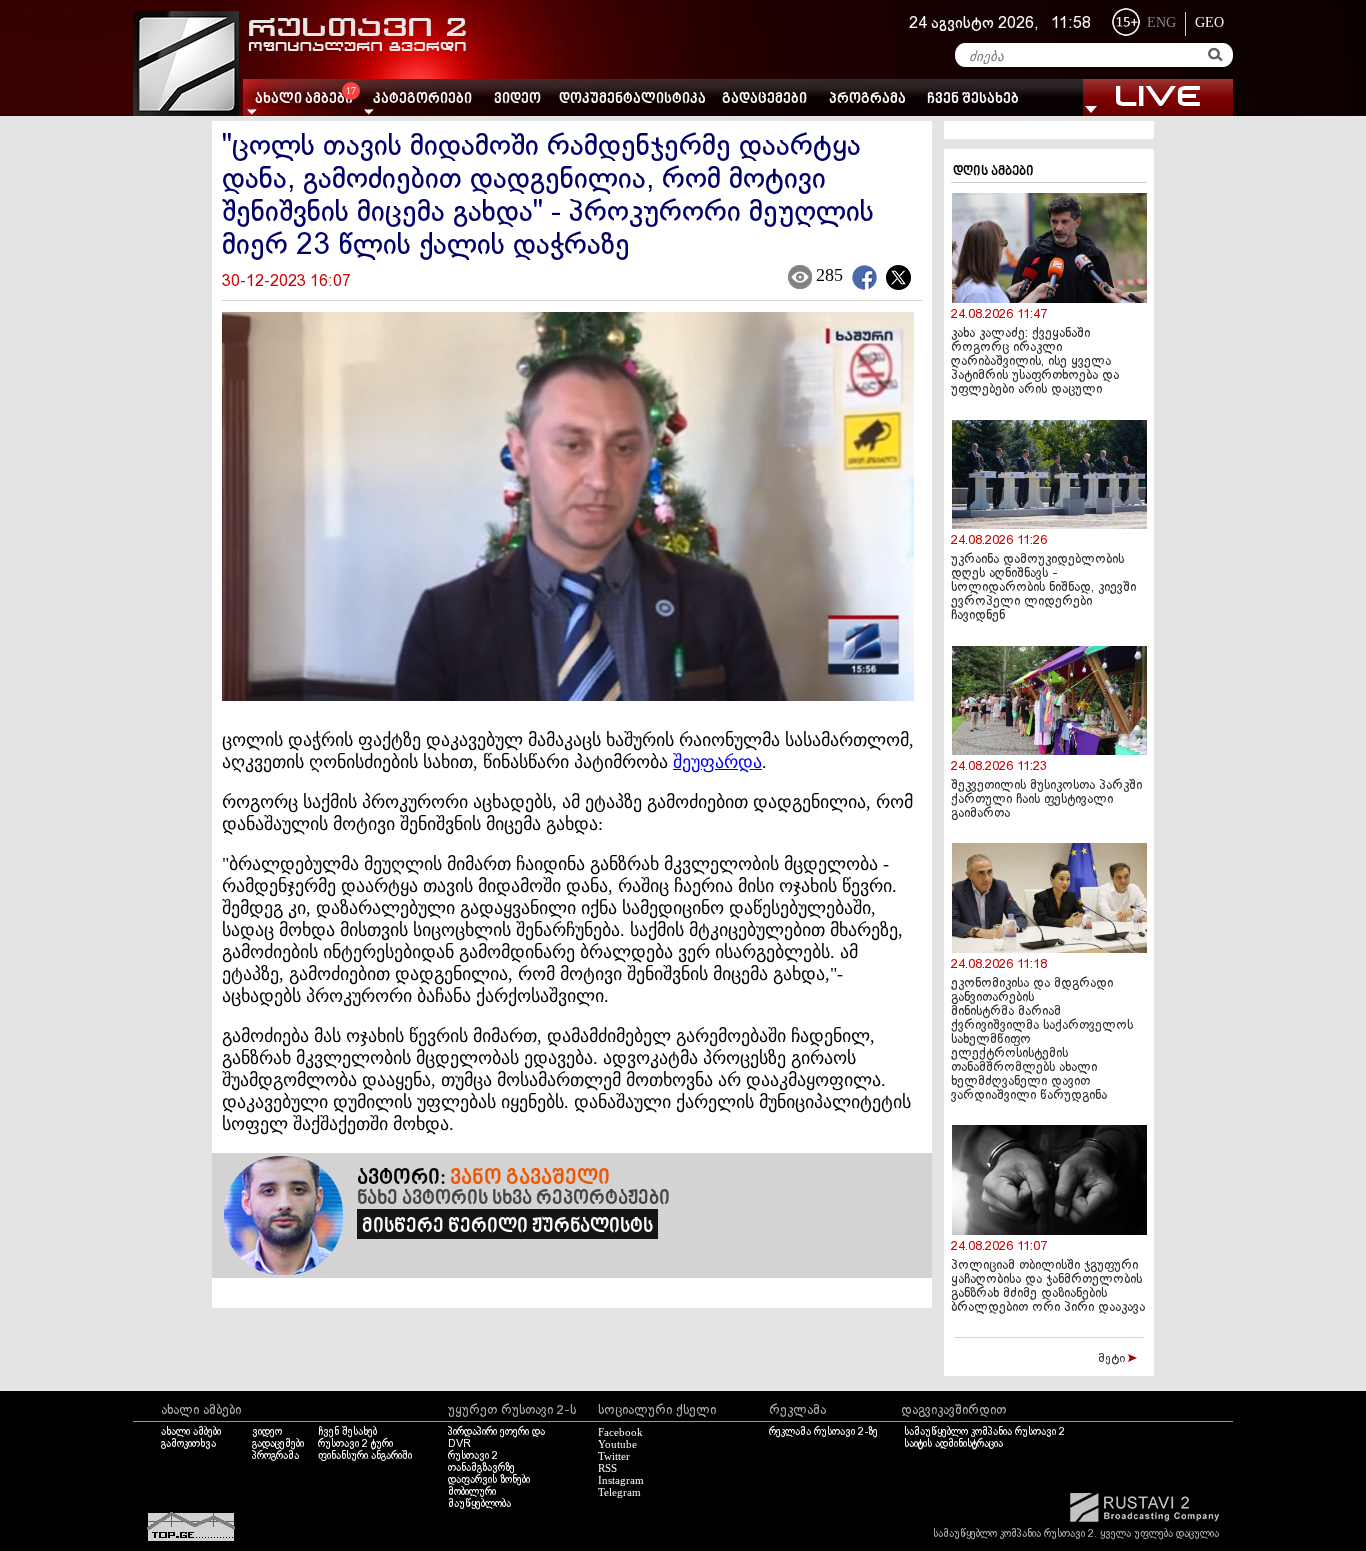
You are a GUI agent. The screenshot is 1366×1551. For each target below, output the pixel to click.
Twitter (614, 1456)
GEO (1209, 22)
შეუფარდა (717, 762)
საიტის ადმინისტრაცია (953, 1444)
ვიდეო (517, 99)
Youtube (617, 1444)
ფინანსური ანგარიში (365, 1456)
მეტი (1113, 1359)
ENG (1161, 22)
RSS (607, 1468)
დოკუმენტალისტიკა (632, 99)
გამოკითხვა (188, 1444)
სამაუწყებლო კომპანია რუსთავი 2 (984, 1432)
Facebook (620, 1432)
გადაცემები (764, 99)
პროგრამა (867, 99)
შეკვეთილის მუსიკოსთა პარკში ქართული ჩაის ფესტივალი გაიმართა (1046, 800)
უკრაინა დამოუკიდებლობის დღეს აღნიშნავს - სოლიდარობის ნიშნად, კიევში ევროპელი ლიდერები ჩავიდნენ (1043, 588)
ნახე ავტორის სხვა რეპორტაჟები (513, 1199)
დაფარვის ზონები (489, 1480)
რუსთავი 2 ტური (355, 1444)
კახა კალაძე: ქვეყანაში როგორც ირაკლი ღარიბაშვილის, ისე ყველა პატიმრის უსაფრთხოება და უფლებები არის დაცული (1035, 362)
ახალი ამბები (191, 1432)
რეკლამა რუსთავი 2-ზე (823, 1432)
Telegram (619, 1492)
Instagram (621, 1480)
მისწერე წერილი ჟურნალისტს (507, 1227)
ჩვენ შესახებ (973, 99)
